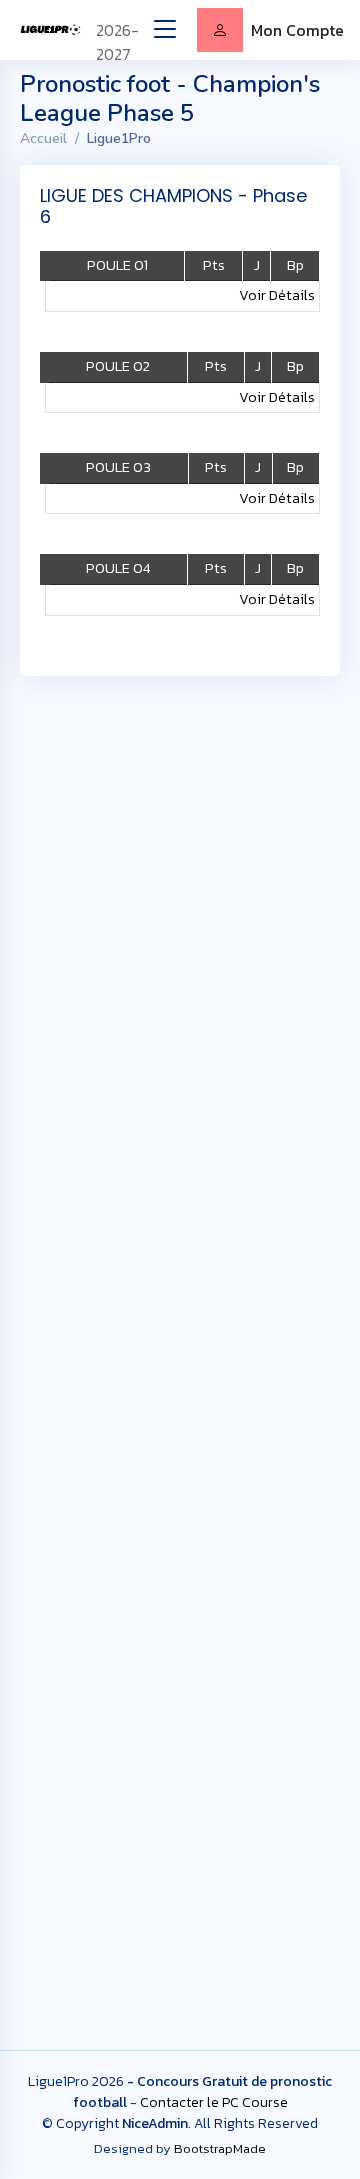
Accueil (43, 138)
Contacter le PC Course (214, 2102)
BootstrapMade (220, 2148)
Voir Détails (277, 295)
